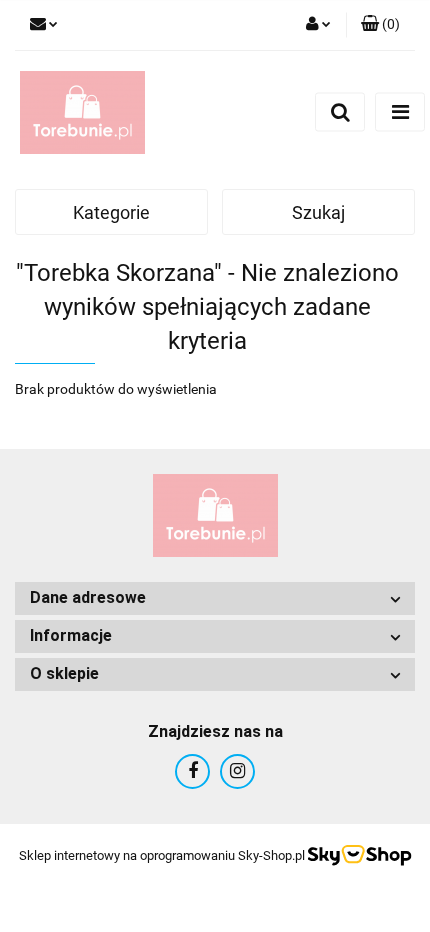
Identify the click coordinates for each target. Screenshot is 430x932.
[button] (380, 25)
